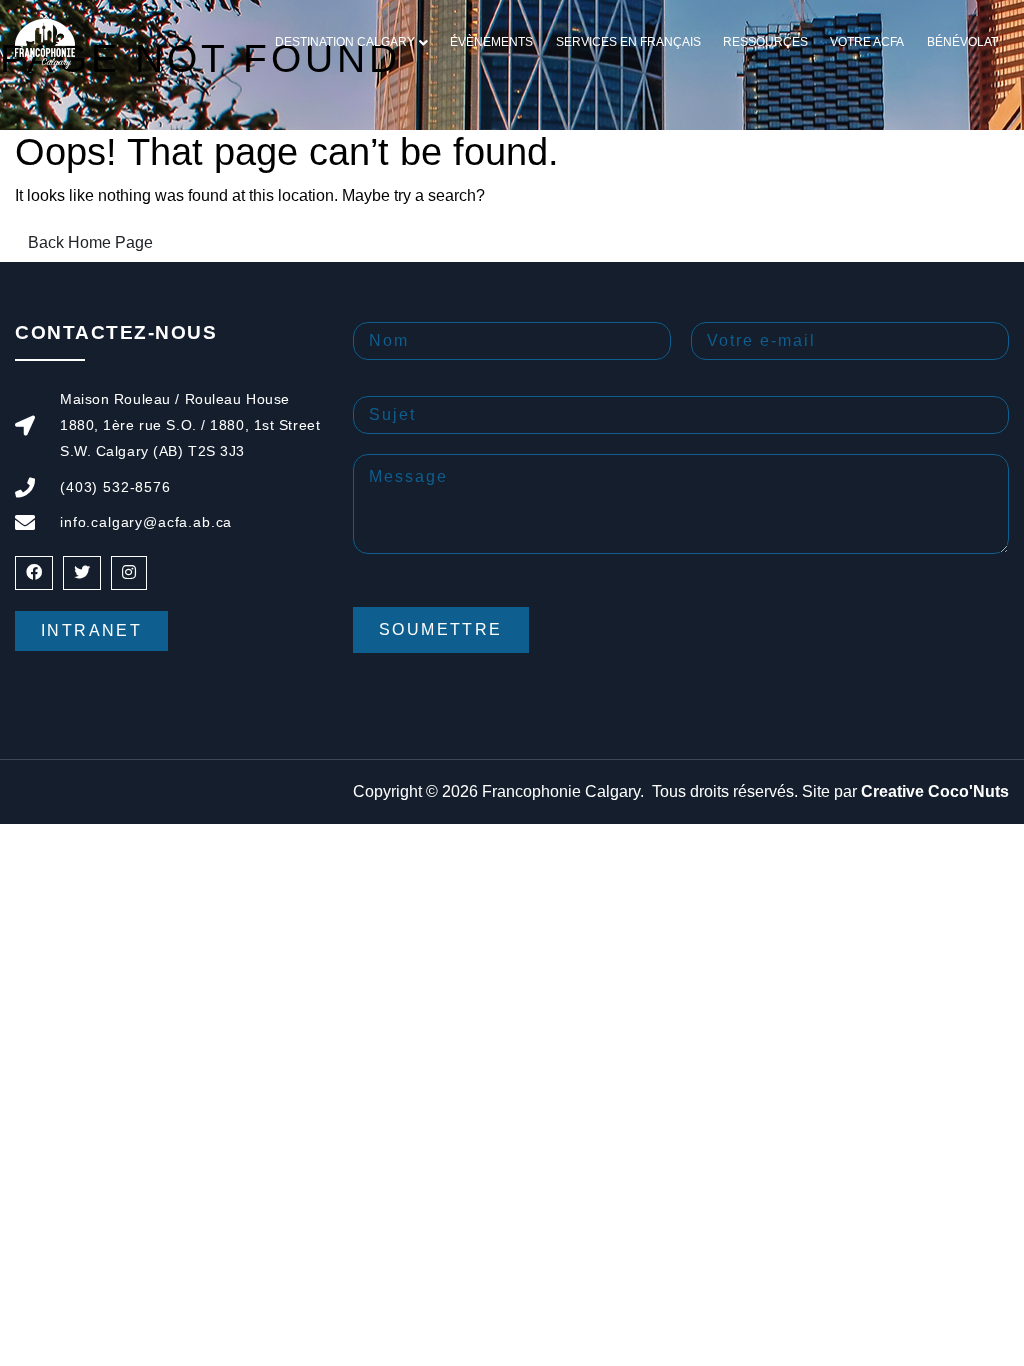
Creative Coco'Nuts (935, 791)
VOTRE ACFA (867, 42)
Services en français (628, 42)
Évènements (491, 42)
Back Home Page (90, 242)
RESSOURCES (765, 42)
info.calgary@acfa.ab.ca (146, 522)
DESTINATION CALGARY (345, 42)
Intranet (91, 630)
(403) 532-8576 (115, 487)
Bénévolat (962, 42)
